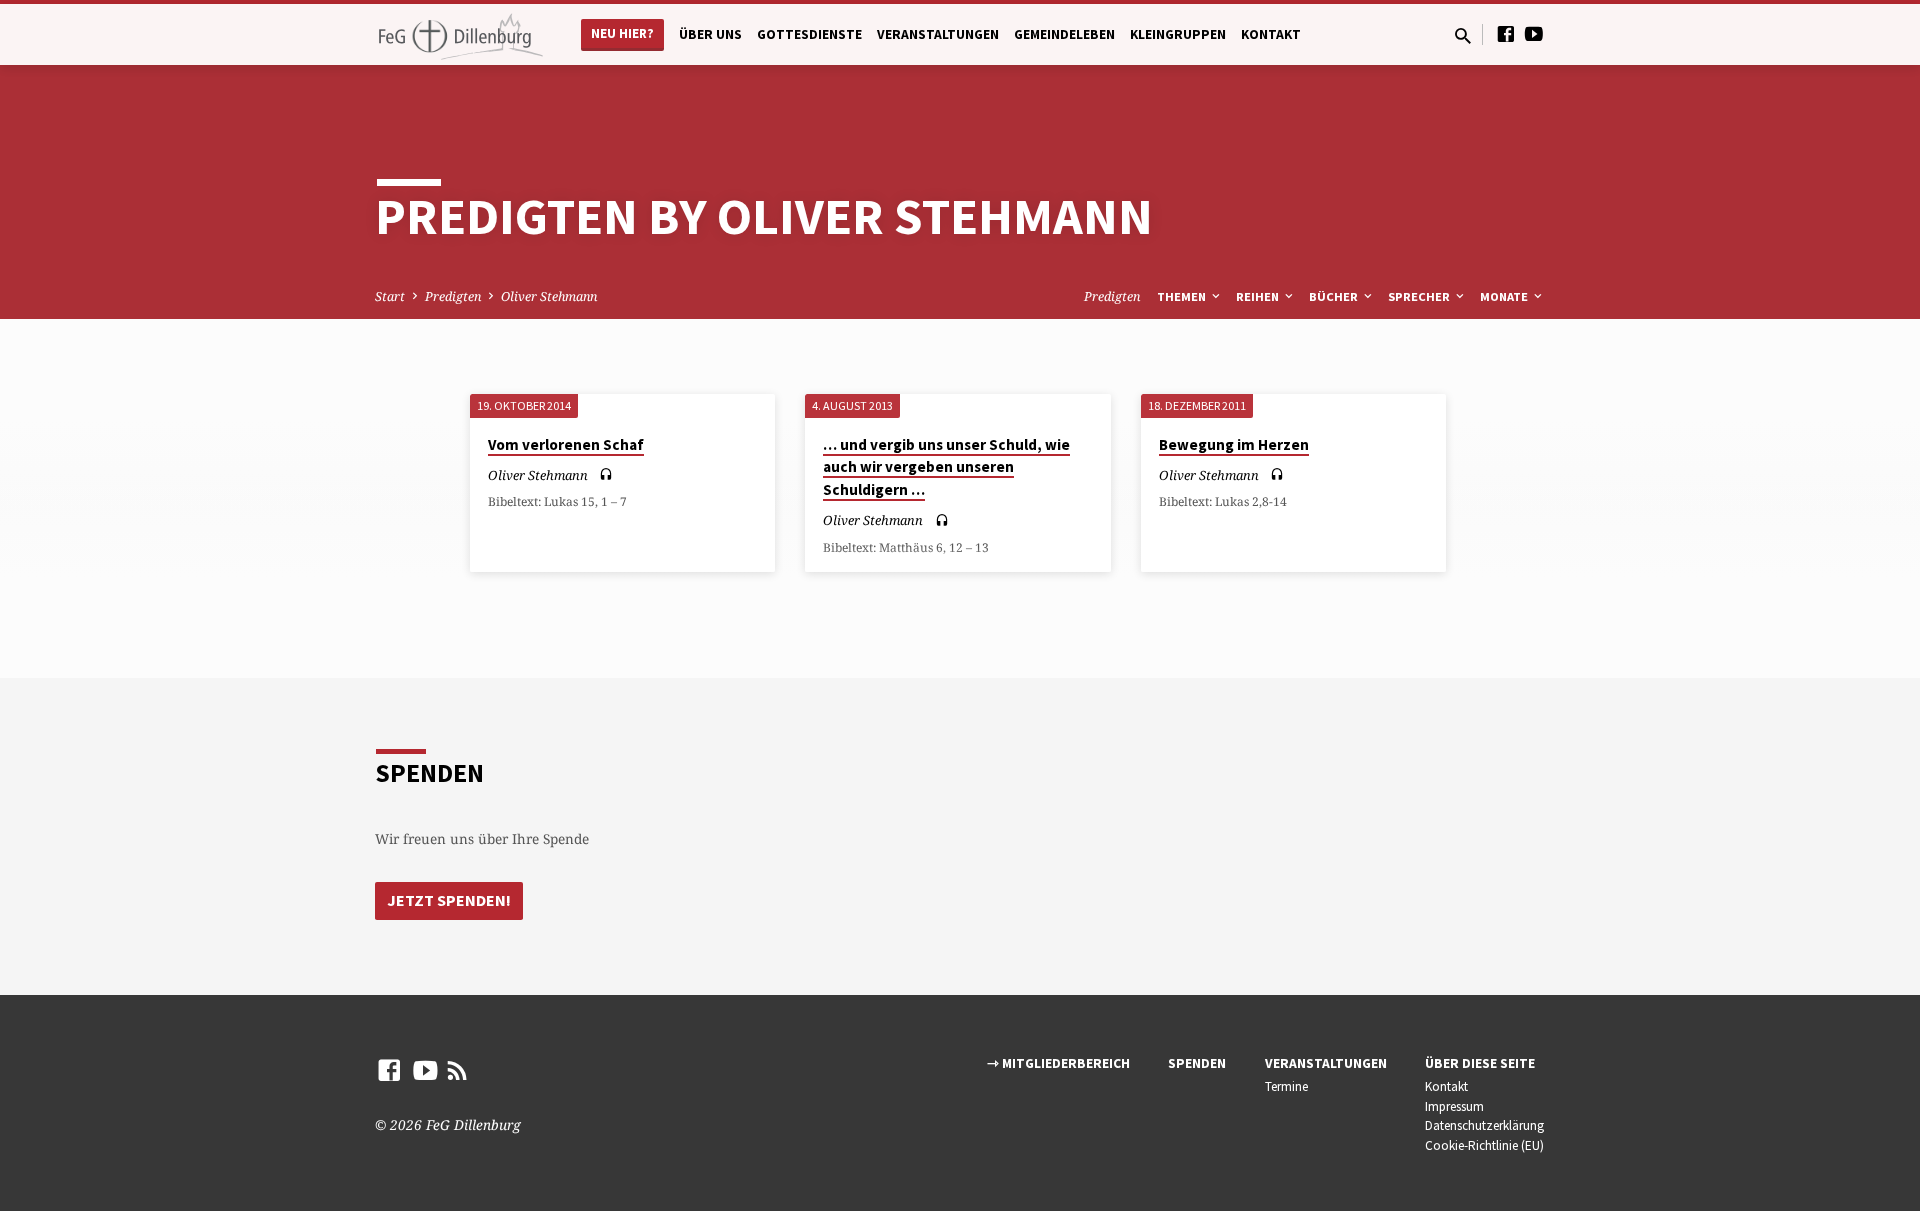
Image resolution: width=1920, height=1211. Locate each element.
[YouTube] (1534, 33)
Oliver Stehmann (549, 296)
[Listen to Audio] (606, 474)
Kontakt (1271, 34)
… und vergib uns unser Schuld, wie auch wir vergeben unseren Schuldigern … (946, 467)
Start (390, 296)
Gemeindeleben (1064, 34)
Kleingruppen (1178, 34)
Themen (1183, 296)
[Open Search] (1463, 35)
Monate (1505, 296)
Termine (1286, 1086)
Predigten (453, 296)
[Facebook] (1506, 33)
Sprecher (1420, 296)
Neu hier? (622, 33)
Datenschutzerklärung (1484, 1125)
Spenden (1197, 1063)
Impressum (1454, 1106)
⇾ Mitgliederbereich (1058, 1063)
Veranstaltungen (938, 34)
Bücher (1335, 296)
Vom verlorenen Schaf (566, 444)
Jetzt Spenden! (449, 900)
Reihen (1259, 296)
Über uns (710, 34)
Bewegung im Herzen (1234, 444)
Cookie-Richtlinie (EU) (1484, 1145)
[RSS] (457, 1069)
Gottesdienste (809, 34)
